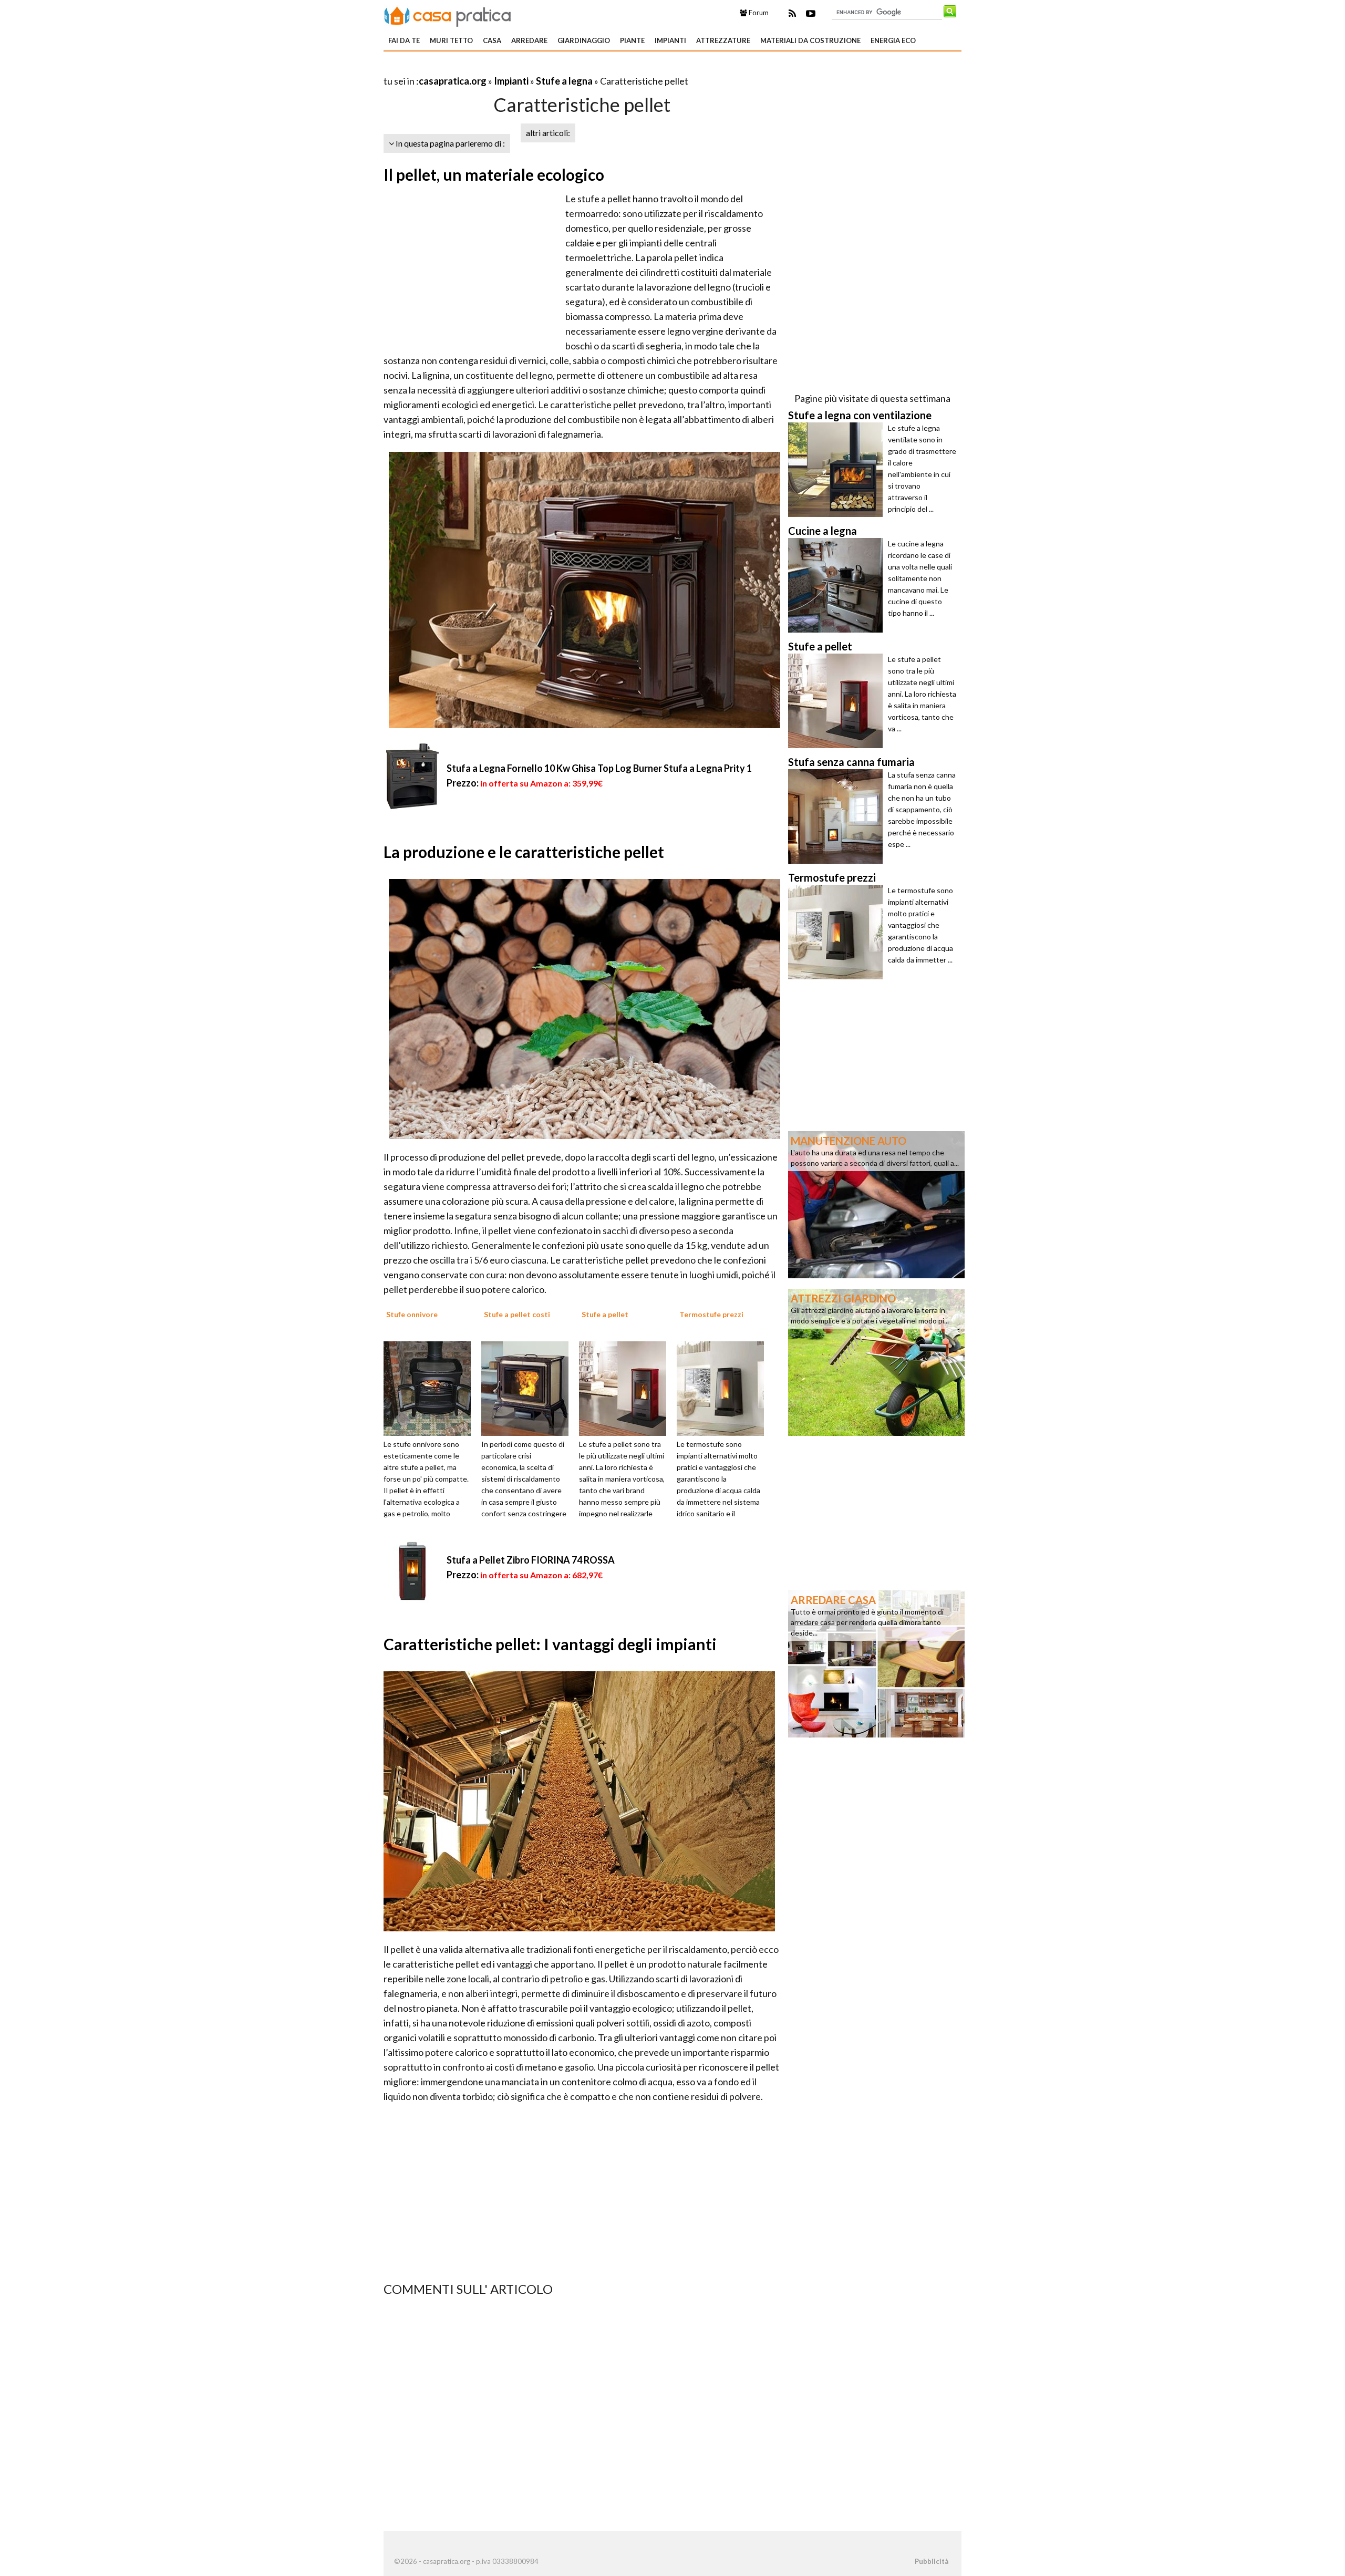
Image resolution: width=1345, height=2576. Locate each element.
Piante (632, 40)
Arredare (529, 40)
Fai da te (404, 40)
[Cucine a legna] (838, 585)
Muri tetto (451, 40)
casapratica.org (453, 81)
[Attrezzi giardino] (876, 1361)
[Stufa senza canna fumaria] (838, 816)
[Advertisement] (506, 68)
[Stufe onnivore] (431, 1388)
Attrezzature (723, 40)
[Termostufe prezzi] (724, 1388)
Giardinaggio (584, 40)
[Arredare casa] (876, 1663)
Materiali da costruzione (810, 40)
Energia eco (893, 40)
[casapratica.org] (448, 15)
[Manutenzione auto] (876, 1204)
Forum (758, 13)
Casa (492, 40)
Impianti (670, 40)
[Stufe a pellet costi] (529, 1388)
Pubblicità (932, 2561)
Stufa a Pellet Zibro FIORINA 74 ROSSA (531, 1560)
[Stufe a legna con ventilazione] (838, 470)
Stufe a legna (564, 81)
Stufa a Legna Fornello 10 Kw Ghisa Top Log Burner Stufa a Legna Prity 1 (599, 768)
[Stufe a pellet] (626, 1388)
